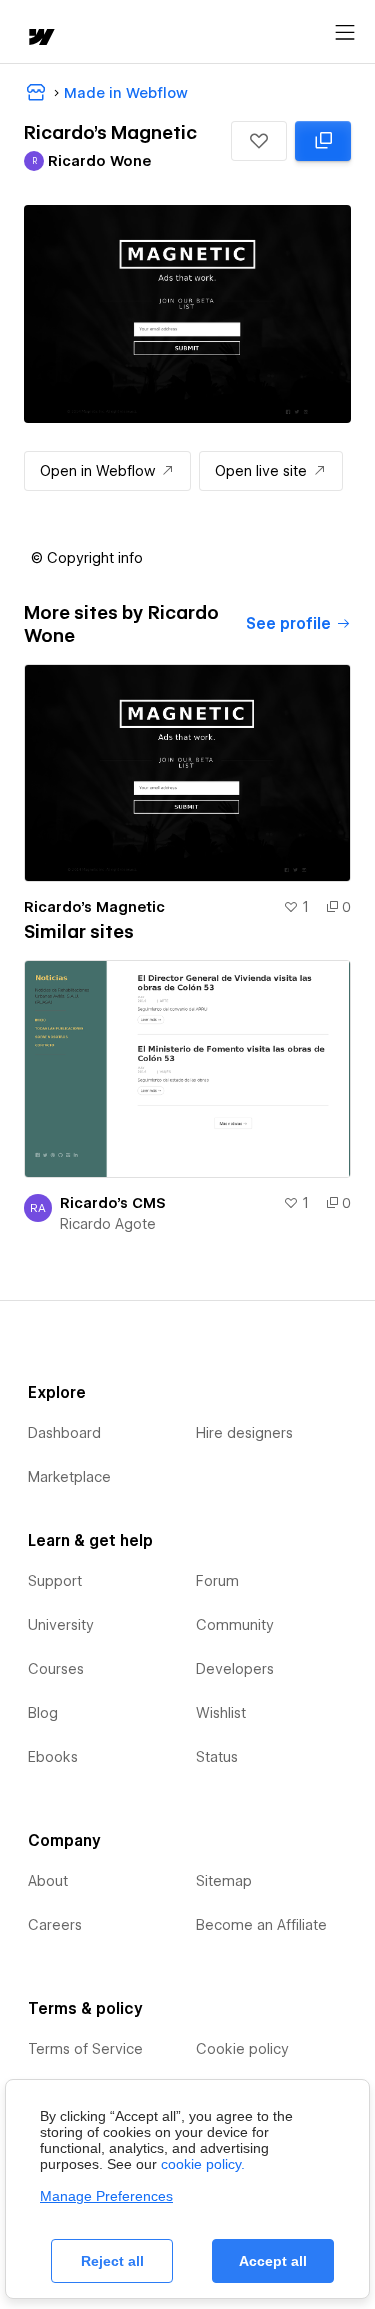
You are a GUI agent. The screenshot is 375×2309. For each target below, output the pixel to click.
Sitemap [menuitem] (224, 1881)
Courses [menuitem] (56, 1669)
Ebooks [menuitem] (53, 1757)
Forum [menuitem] (217, 1581)
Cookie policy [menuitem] (242, 2049)
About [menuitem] (48, 1881)
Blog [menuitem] (43, 1713)
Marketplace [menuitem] (69, 1477)
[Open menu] (345, 33)
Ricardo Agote (108, 1224)
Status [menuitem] (217, 1757)
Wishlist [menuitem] (221, 1713)
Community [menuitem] (235, 1625)
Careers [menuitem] (55, 1925)
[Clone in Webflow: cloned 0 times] (323, 141)
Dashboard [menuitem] (64, 1433)
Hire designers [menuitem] (244, 1433)
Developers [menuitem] (235, 1669)
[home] (40, 38)
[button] (259, 141)
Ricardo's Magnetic (94, 907)
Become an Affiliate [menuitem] (261, 1925)
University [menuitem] (61, 1625)
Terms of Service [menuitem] (85, 2049)
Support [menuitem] (55, 1581)
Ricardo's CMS (113, 1203)
